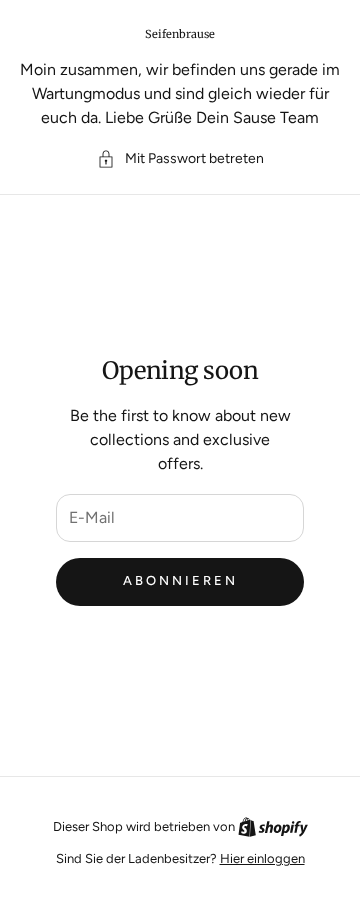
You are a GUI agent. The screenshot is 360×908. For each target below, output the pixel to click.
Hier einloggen (262, 858)
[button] (180, 158)
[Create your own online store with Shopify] (273, 826)
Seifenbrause (180, 34)
